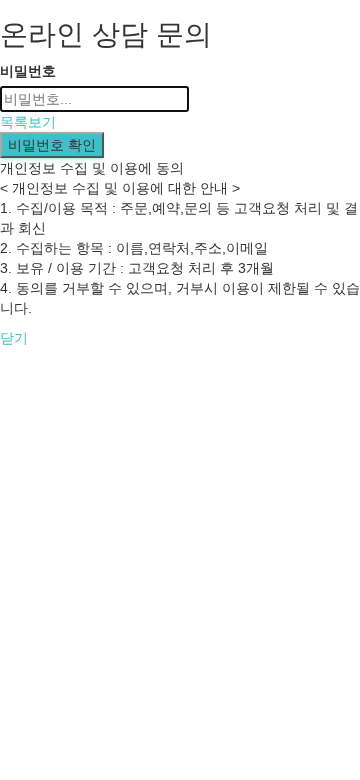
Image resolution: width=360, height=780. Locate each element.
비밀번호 (28, 71)
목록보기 (28, 122)
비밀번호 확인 (52, 145)
